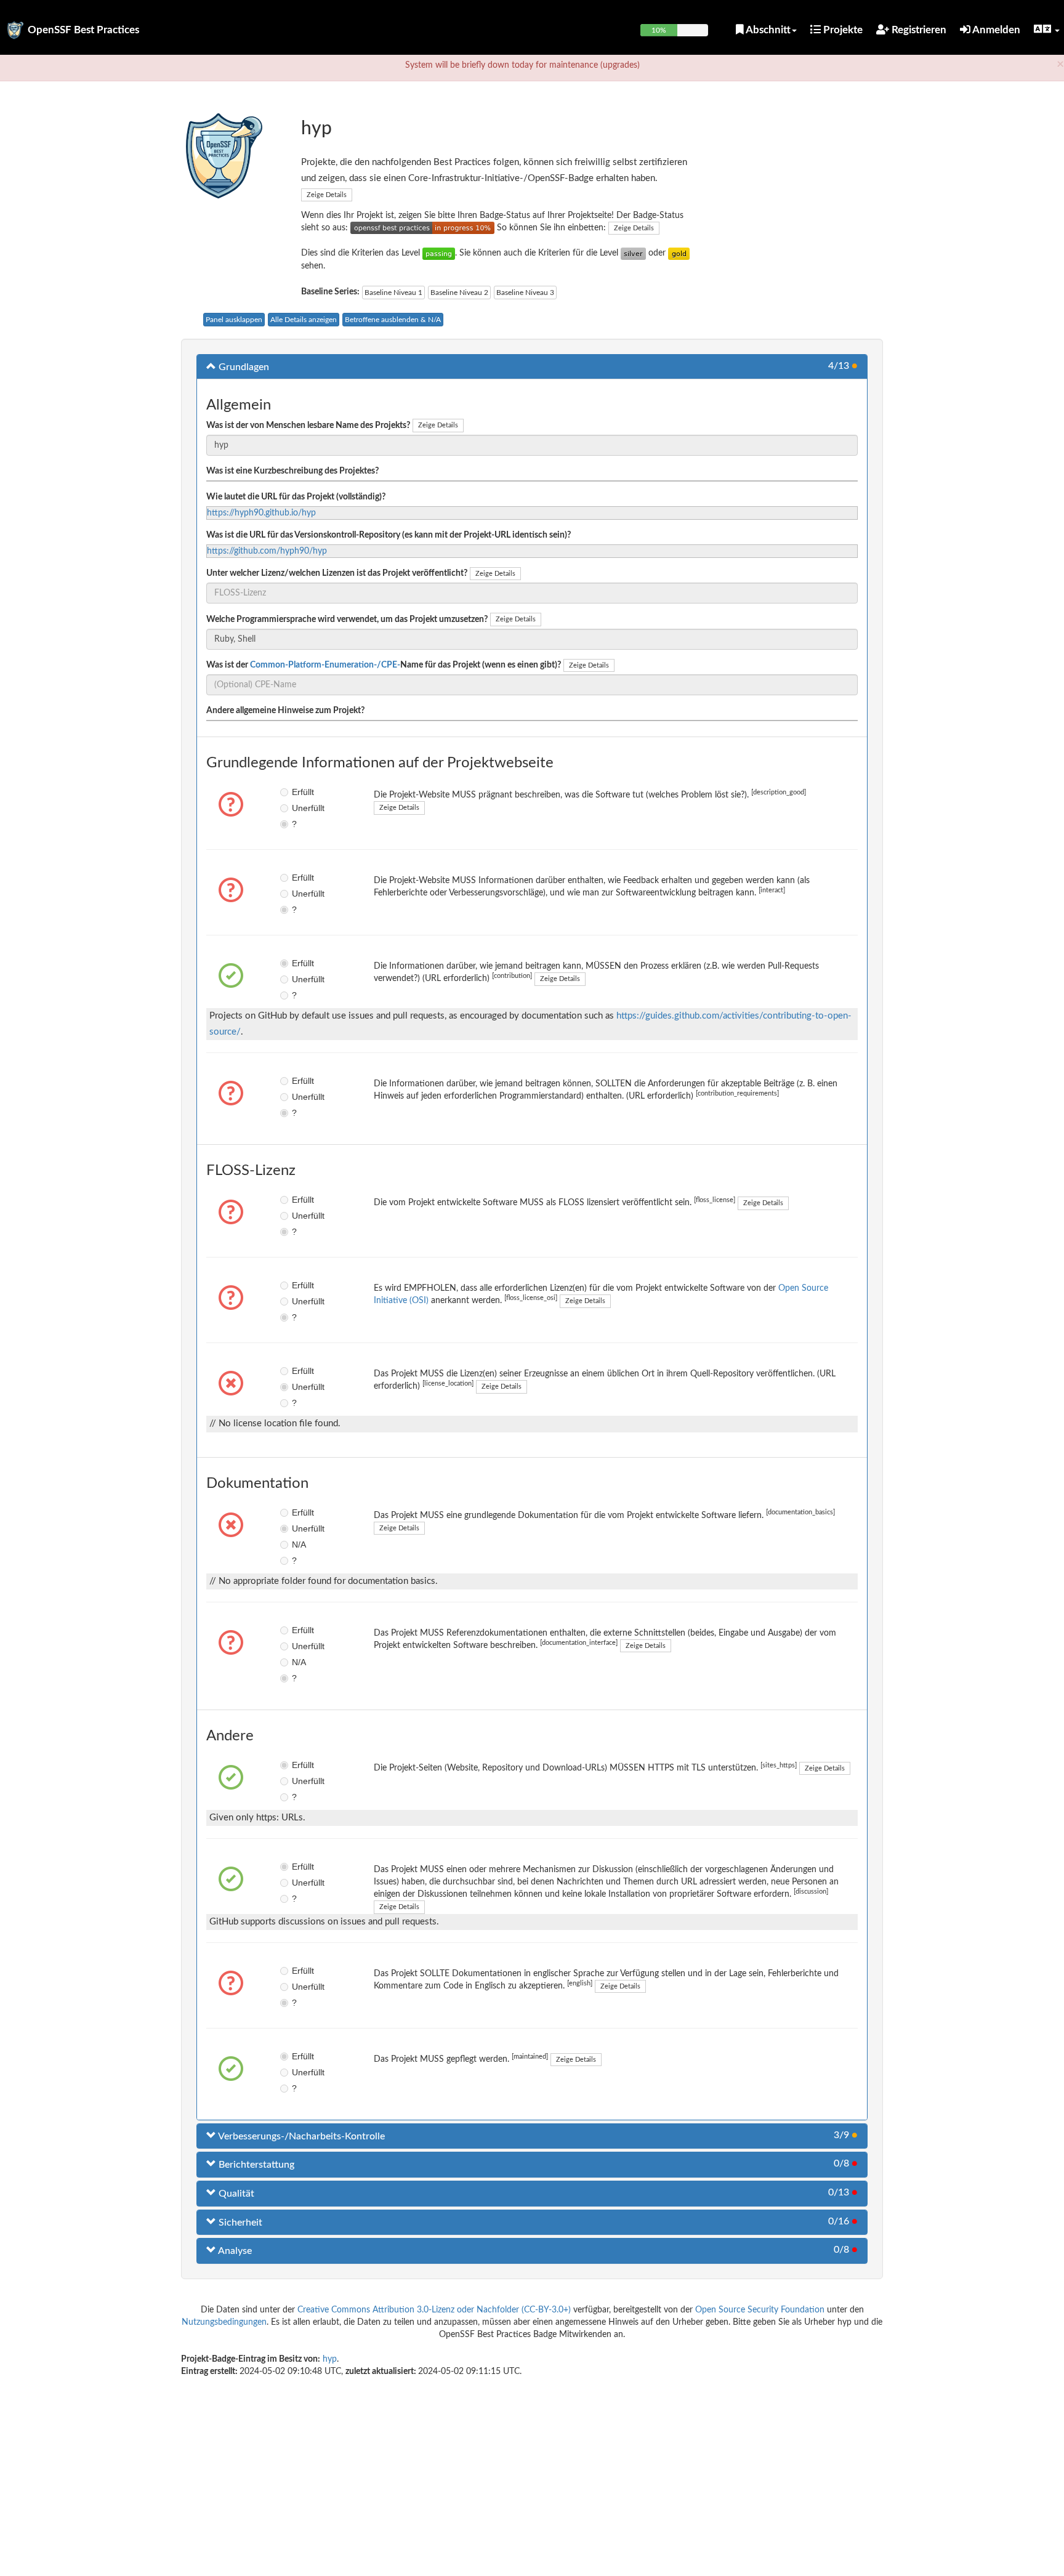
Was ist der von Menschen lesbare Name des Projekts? (308, 426)
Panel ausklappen (234, 320)
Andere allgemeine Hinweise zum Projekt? (285, 711)
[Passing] (439, 253)
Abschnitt (767, 30)
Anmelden (995, 30)
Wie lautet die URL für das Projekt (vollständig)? (296, 497)
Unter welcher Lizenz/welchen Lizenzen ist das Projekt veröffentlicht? (337, 573)
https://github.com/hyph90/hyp (267, 551)
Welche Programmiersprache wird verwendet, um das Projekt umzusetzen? (347, 620)
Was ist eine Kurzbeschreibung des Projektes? (292, 471)
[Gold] (679, 253)
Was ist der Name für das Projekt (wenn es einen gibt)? (384, 665)
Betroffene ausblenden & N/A (393, 320)
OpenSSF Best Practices (83, 30)
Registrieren (918, 30)
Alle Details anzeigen (304, 320)
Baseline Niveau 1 (393, 293)
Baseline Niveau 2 (459, 293)
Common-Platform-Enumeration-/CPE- (325, 665)
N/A (299, 1544)
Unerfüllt (301, 808)
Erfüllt (301, 792)
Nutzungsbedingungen (224, 2322)
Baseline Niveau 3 (525, 293)
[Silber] (633, 253)
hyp (330, 2359)
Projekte (842, 30)
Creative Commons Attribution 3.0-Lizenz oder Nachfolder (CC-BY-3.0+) (434, 2310)
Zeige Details (327, 195)
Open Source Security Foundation (760, 2310)
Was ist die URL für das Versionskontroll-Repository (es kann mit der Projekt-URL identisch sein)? (389, 535)
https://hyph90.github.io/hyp (261, 513)
